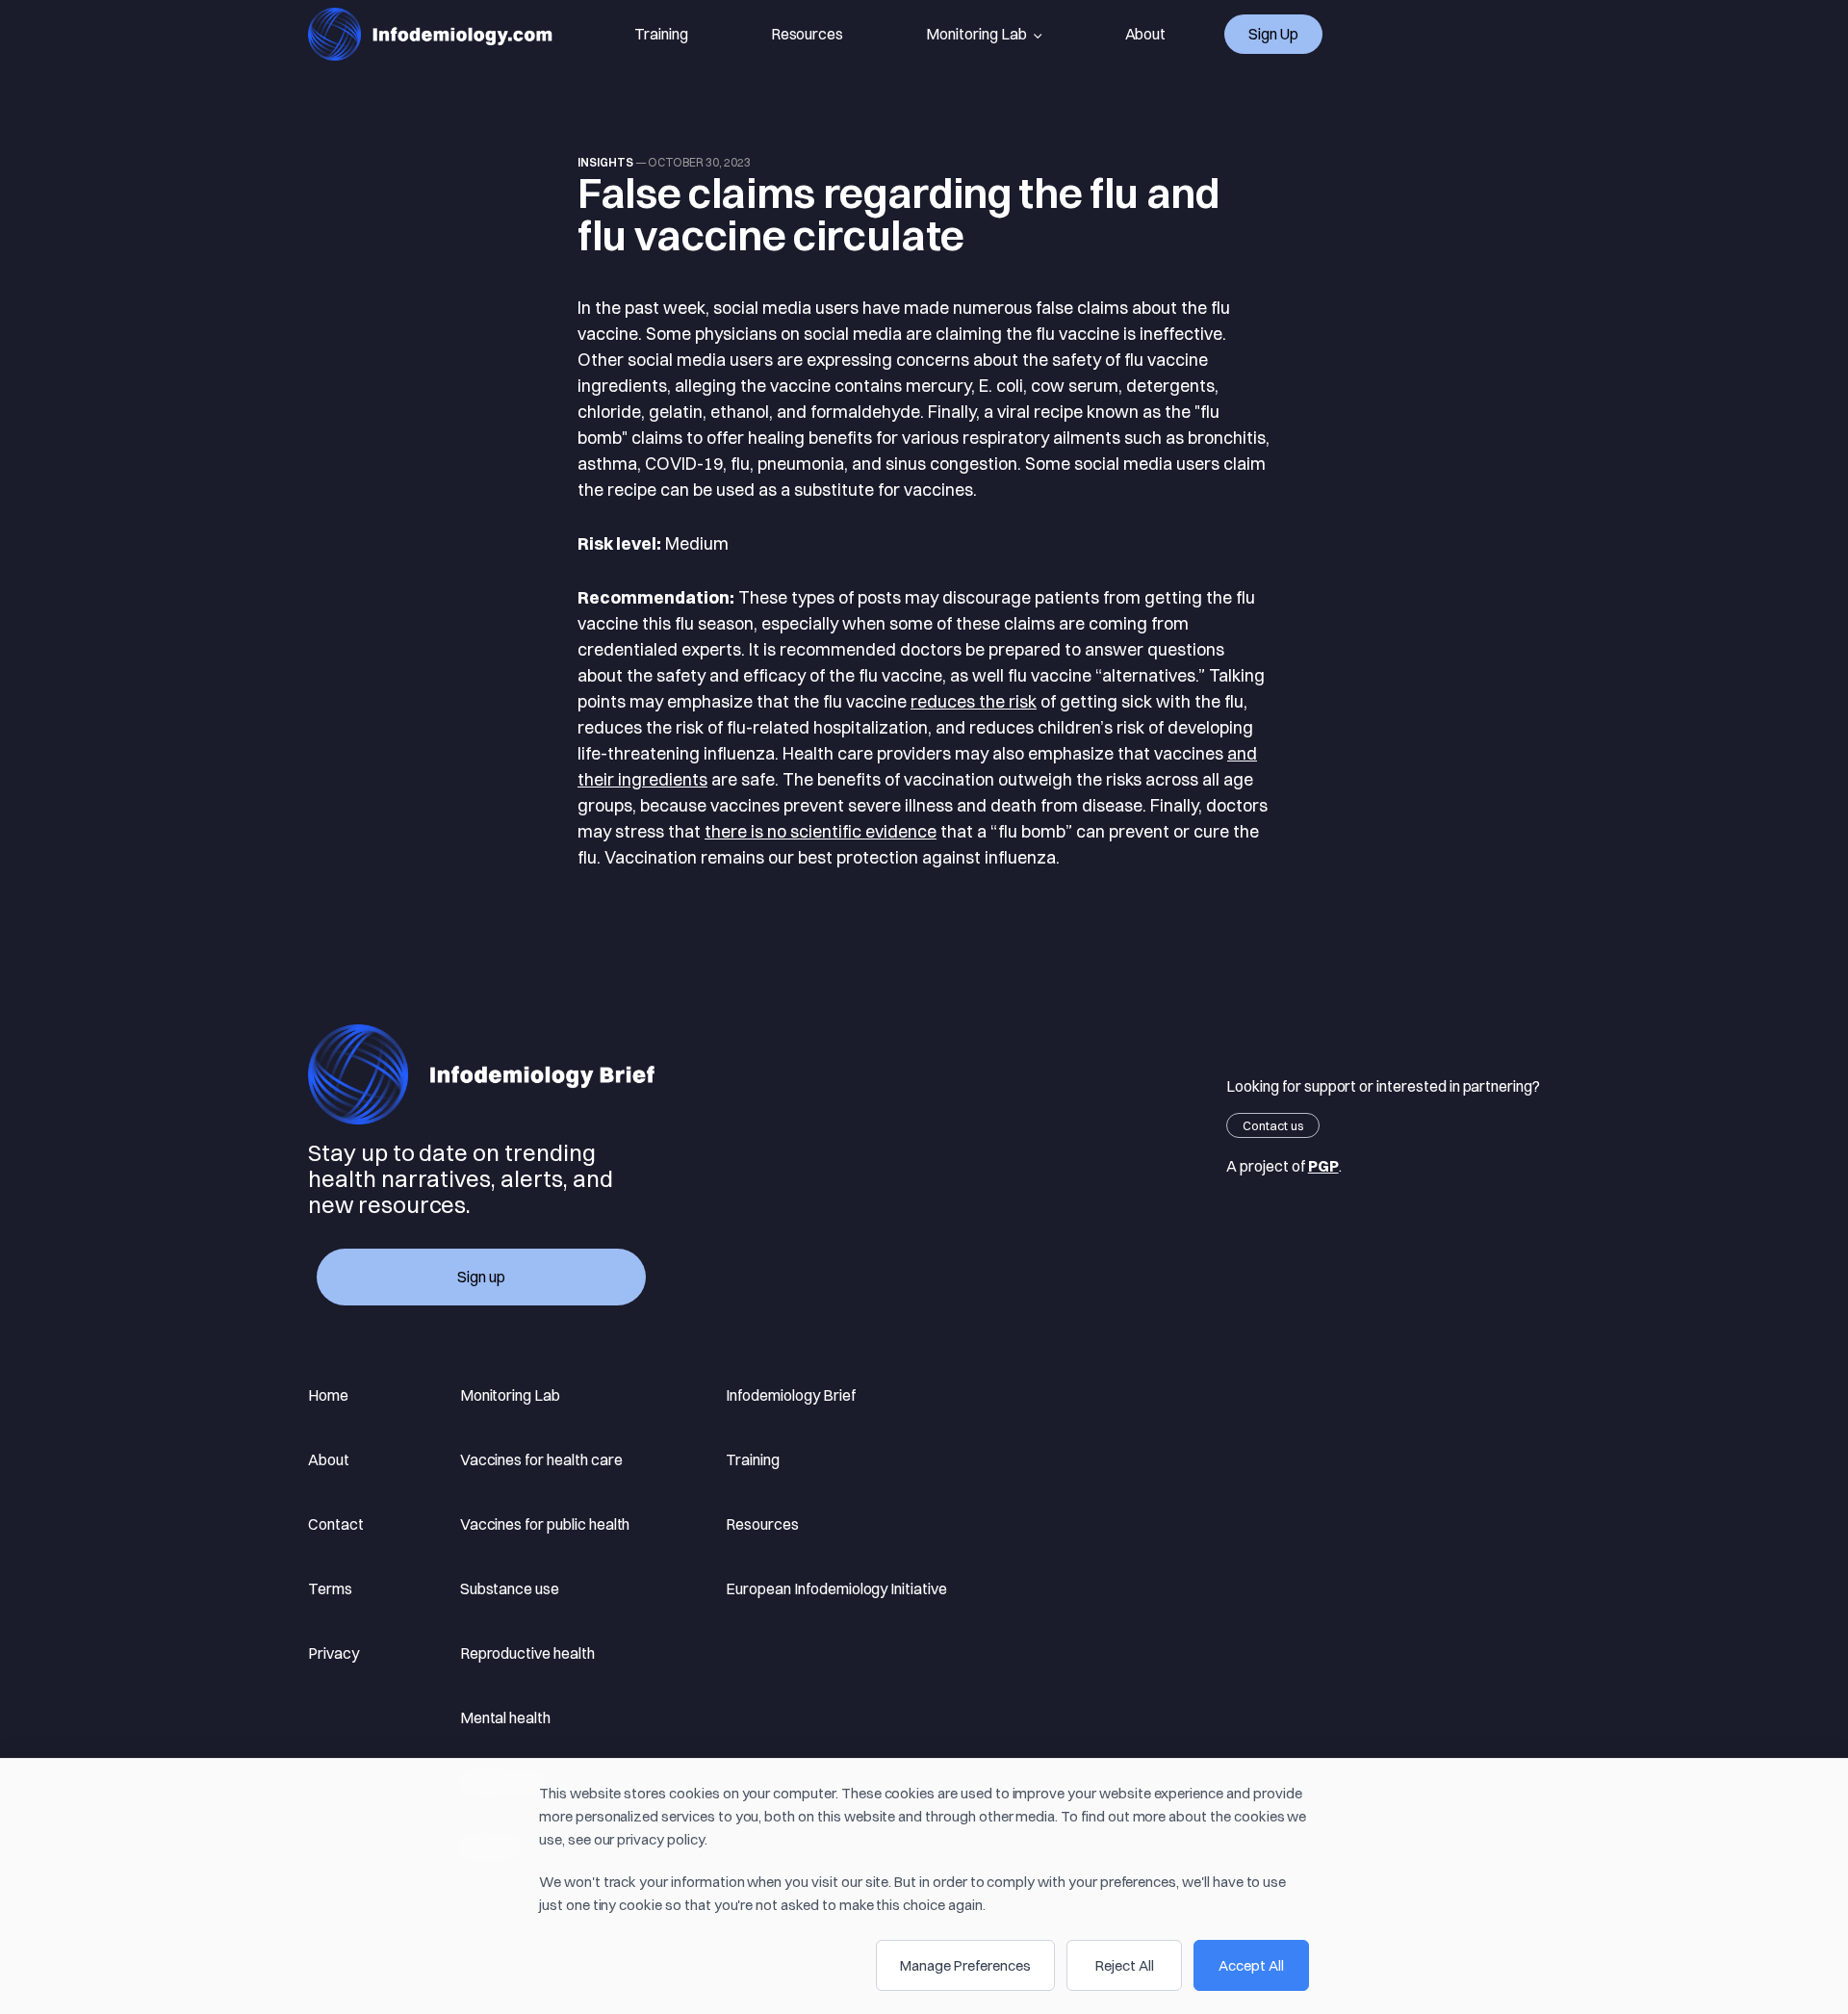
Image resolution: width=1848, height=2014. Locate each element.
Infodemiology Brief (790, 1395)
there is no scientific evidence (821, 831)
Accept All (1251, 1965)
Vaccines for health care (541, 1459)
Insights (605, 162)
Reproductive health (527, 1653)
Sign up (1273, 34)
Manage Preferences (965, 1965)
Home (328, 1395)
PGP (1323, 1166)
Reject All (1125, 1965)
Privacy (334, 1653)
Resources (808, 34)
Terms (330, 1588)
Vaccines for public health (545, 1524)
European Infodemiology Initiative (836, 1588)
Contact (336, 1524)
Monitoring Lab (976, 34)
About (1146, 34)
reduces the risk (974, 701)
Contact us (1273, 1125)
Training (661, 34)
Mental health (505, 1717)
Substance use (510, 1588)
